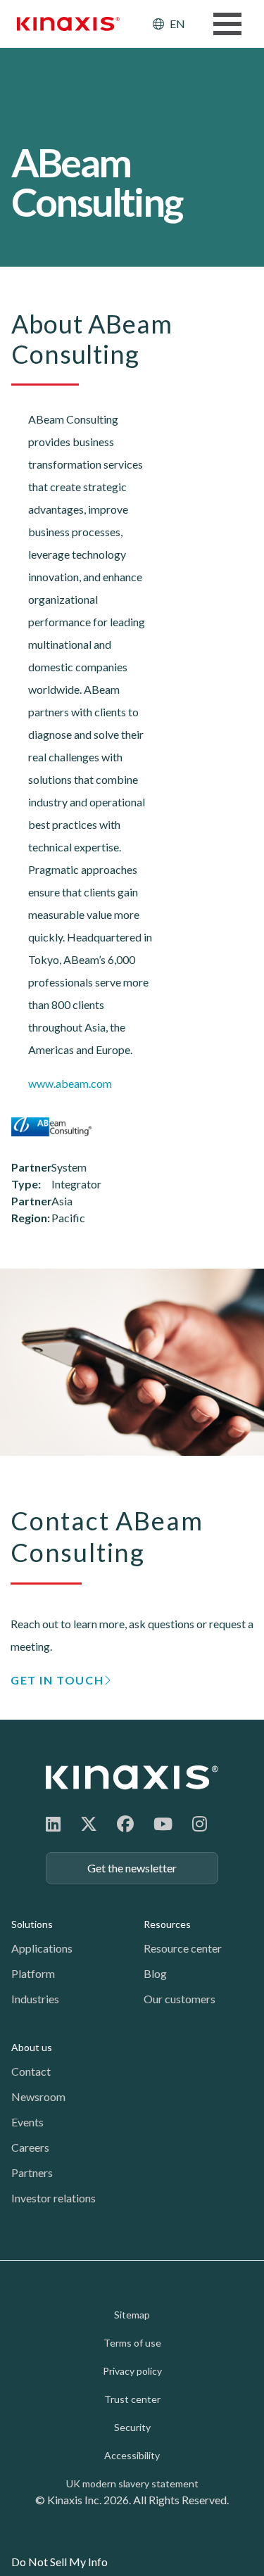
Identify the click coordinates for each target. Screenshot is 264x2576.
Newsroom (38, 2096)
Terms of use (132, 2343)
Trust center (132, 2399)
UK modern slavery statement (132, 2483)
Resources (167, 1924)
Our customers (180, 1999)
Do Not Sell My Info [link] (59, 2562)
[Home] (132, 1777)
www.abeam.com (70, 1083)
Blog (155, 1973)
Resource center (183, 1948)
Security (132, 2427)
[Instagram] (200, 1823)
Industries (35, 1999)
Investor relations (54, 2198)
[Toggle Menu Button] (227, 24)
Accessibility (132, 2455)
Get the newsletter (132, 1868)
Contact (31, 2071)
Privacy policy (132, 2371)
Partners (32, 2172)
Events (27, 2122)
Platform (33, 1973)
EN (177, 24)
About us (32, 2047)
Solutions (32, 1924)
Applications (42, 1948)
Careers (30, 2147)
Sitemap (132, 2315)
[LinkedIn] (53, 1823)
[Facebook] (125, 1823)
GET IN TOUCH (57, 1680)
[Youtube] (163, 1823)
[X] (89, 1823)
